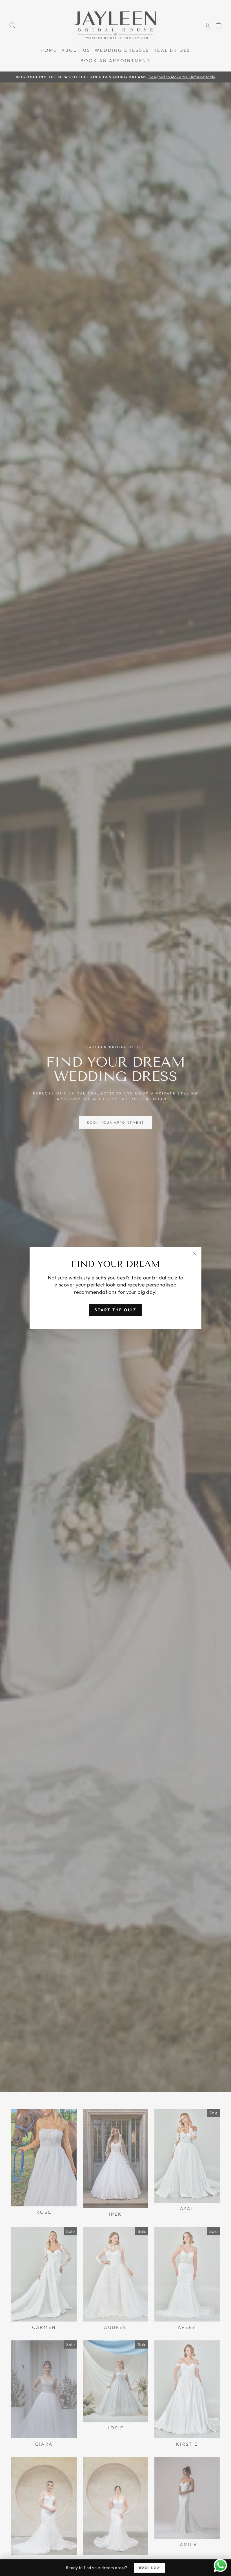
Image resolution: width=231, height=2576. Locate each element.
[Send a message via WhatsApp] (220, 2565)
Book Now (150, 2568)
